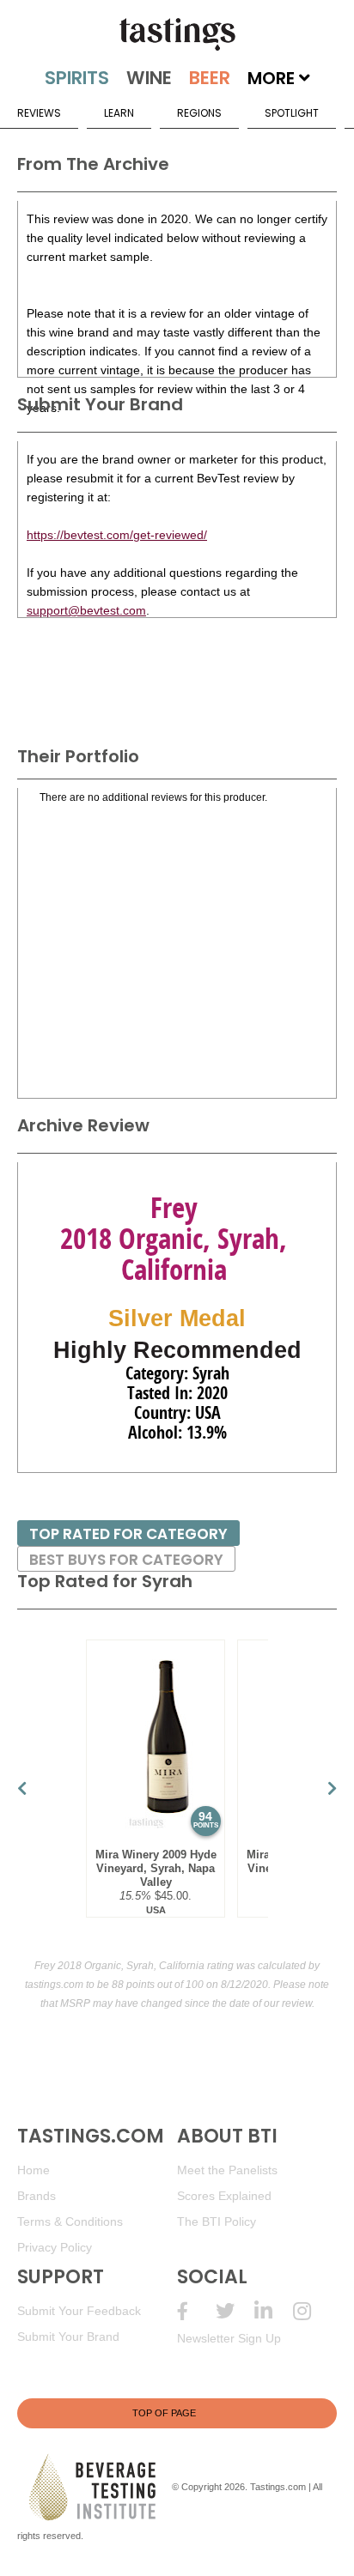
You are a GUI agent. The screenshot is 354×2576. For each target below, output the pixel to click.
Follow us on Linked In (274, 2311)
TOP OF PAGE (164, 2413)
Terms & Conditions (70, 2221)
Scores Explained (224, 2196)
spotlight (292, 113)
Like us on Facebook (196, 2311)
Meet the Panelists (227, 2170)
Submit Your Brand (68, 2337)
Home (34, 2170)
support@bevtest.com (86, 610)
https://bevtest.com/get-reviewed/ (117, 535)
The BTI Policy (217, 2221)
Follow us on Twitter (235, 2311)
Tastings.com (278, 2487)
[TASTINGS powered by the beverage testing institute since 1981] (177, 34)
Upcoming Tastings (312, 2311)
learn (119, 113)
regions (199, 113)
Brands (37, 2196)
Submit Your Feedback (79, 2311)
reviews (39, 113)
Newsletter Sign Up (229, 2338)
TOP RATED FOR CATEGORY (128, 1534)
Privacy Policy (55, 2247)
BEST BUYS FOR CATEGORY (126, 1560)
